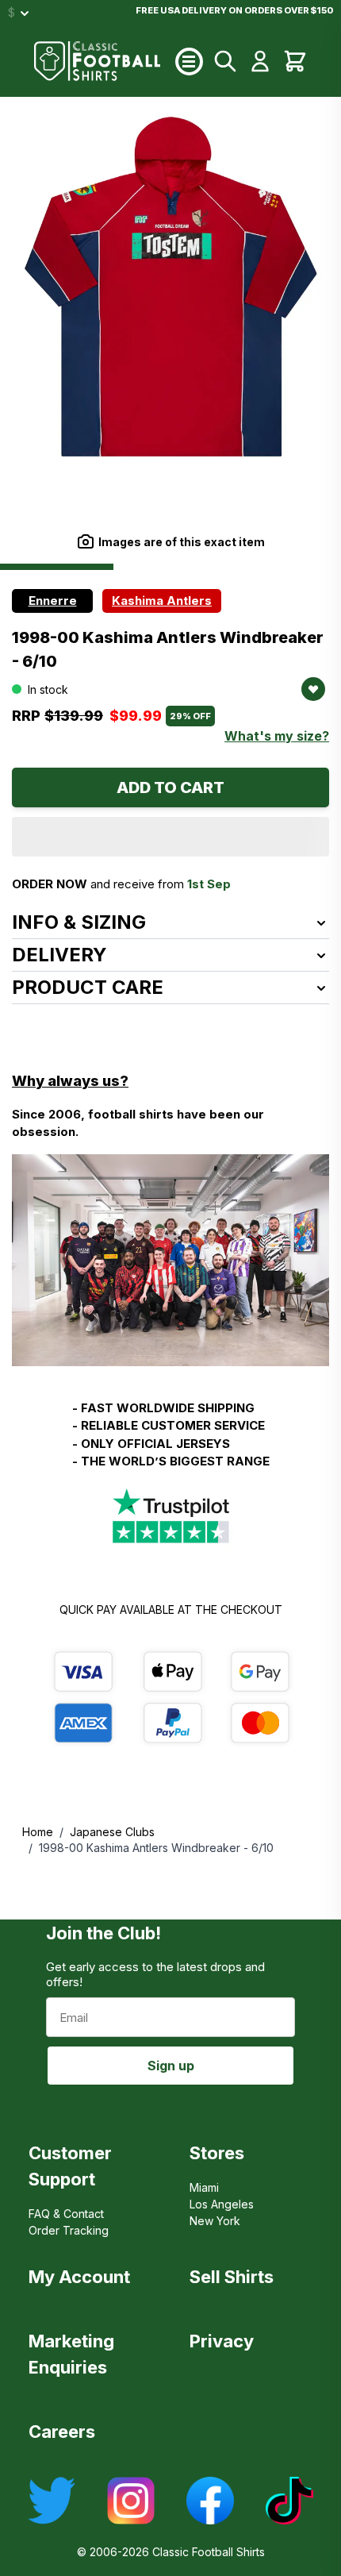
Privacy (222, 2341)
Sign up (171, 2066)
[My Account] (260, 61)
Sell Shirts (232, 2277)
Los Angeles (222, 2204)
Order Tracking (69, 2230)
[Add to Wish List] (313, 689)
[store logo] (105, 61)
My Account (79, 2277)
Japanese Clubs (112, 1832)
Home (38, 1832)
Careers (62, 2432)
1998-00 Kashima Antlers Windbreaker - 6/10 (156, 1848)
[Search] (225, 61)
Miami (204, 2187)
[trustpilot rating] (170, 1517)
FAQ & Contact (66, 2214)
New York (215, 2221)
